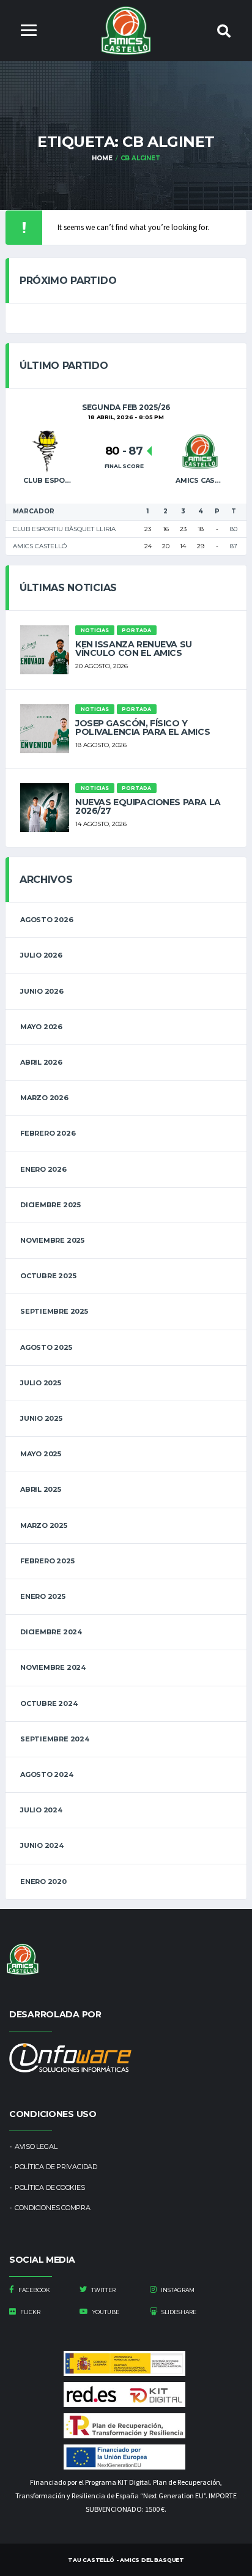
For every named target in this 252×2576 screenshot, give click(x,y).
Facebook (34, 2290)
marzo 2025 (44, 1525)
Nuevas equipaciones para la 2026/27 (148, 806)
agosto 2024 (47, 1774)
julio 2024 (41, 1810)
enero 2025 (43, 1596)
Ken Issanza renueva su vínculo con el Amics (134, 649)
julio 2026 (41, 955)
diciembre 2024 (51, 1632)
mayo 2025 (41, 1454)
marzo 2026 (44, 1098)
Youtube (105, 2312)
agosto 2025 (46, 1347)
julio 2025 (41, 1383)
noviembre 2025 (52, 1240)
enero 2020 (43, 1882)
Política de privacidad (56, 2167)
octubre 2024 (49, 1703)
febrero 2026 (48, 1133)
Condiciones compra (53, 2208)
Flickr (30, 2312)
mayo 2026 (41, 1027)
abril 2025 (41, 1489)
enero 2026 (43, 1169)
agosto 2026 (47, 920)
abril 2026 (41, 1062)
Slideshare (178, 2312)
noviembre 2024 (53, 1667)
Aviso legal (36, 2146)
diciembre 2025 (50, 1205)
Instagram (177, 2290)
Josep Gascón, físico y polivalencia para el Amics (143, 728)
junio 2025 (41, 1418)
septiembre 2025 (54, 1311)
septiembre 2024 (55, 1739)
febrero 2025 (47, 1561)
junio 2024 (42, 1845)
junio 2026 (42, 991)
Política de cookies (50, 2187)
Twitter (103, 2290)
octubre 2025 (48, 1276)
